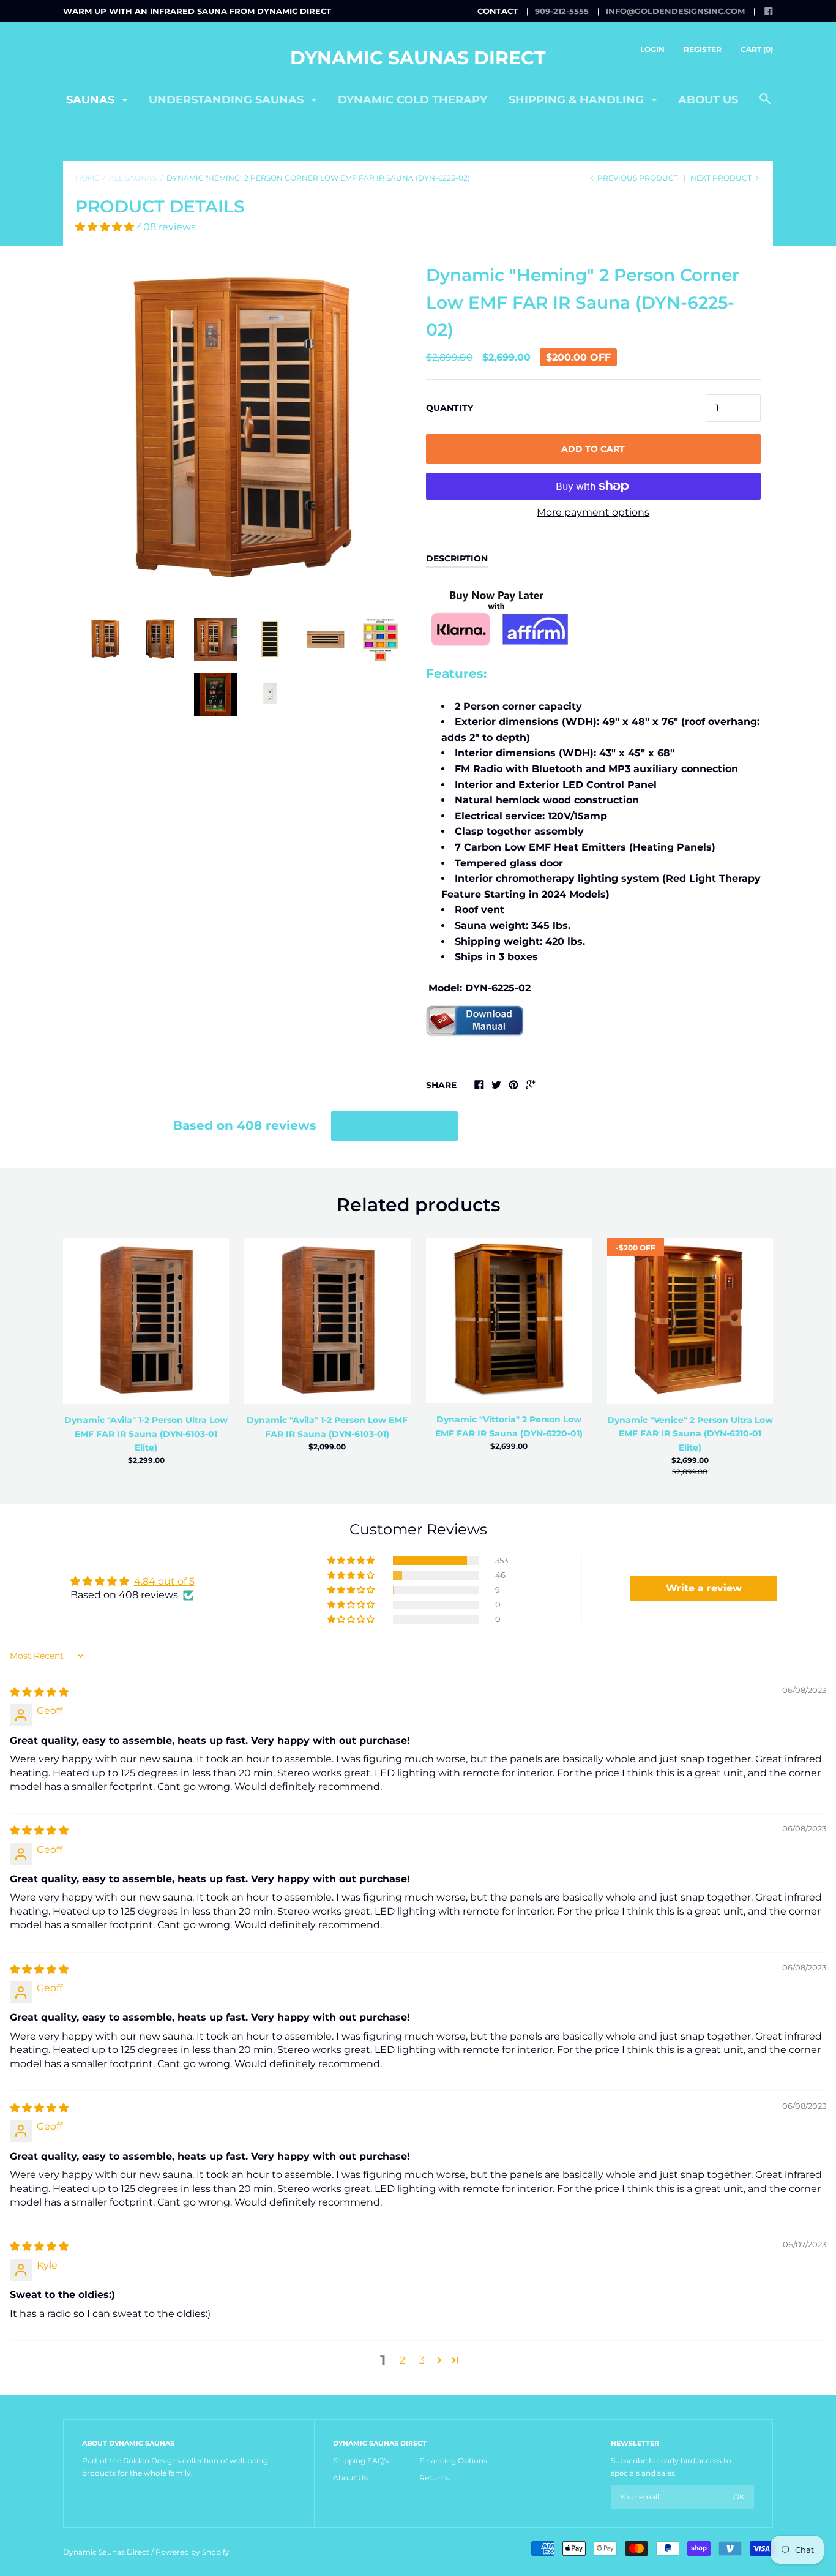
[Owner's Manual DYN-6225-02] (475, 1055)
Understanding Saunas (228, 100)
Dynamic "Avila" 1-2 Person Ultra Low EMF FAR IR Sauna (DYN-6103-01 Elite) (146, 1434)
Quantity (450, 408)
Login (652, 49)
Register (703, 49)
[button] (106, 227)
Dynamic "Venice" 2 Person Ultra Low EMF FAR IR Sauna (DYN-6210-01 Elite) (690, 1434)
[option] (243, 429)
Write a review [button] (704, 1588)
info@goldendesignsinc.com (675, 11)
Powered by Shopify (192, 2552)
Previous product (638, 178)
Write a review (394, 1126)
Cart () (757, 49)
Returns (434, 2478)
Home (87, 178)
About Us (350, 2478)
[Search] (765, 105)
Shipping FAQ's (361, 2461)
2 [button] (402, 2360)
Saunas (92, 100)
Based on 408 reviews (245, 1125)
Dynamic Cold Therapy (412, 100)
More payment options (593, 512)
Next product (722, 178)
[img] (39, 1692)
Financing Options (453, 2461)
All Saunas (133, 178)
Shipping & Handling (578, 100)
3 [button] (422, 2360)
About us (708, 100)
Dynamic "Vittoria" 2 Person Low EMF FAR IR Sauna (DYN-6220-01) (509, 1426)
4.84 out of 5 (164, 1581)
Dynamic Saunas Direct (418, 58)
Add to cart (593, 449)
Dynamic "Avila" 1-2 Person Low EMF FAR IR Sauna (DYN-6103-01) (327, 1427)
